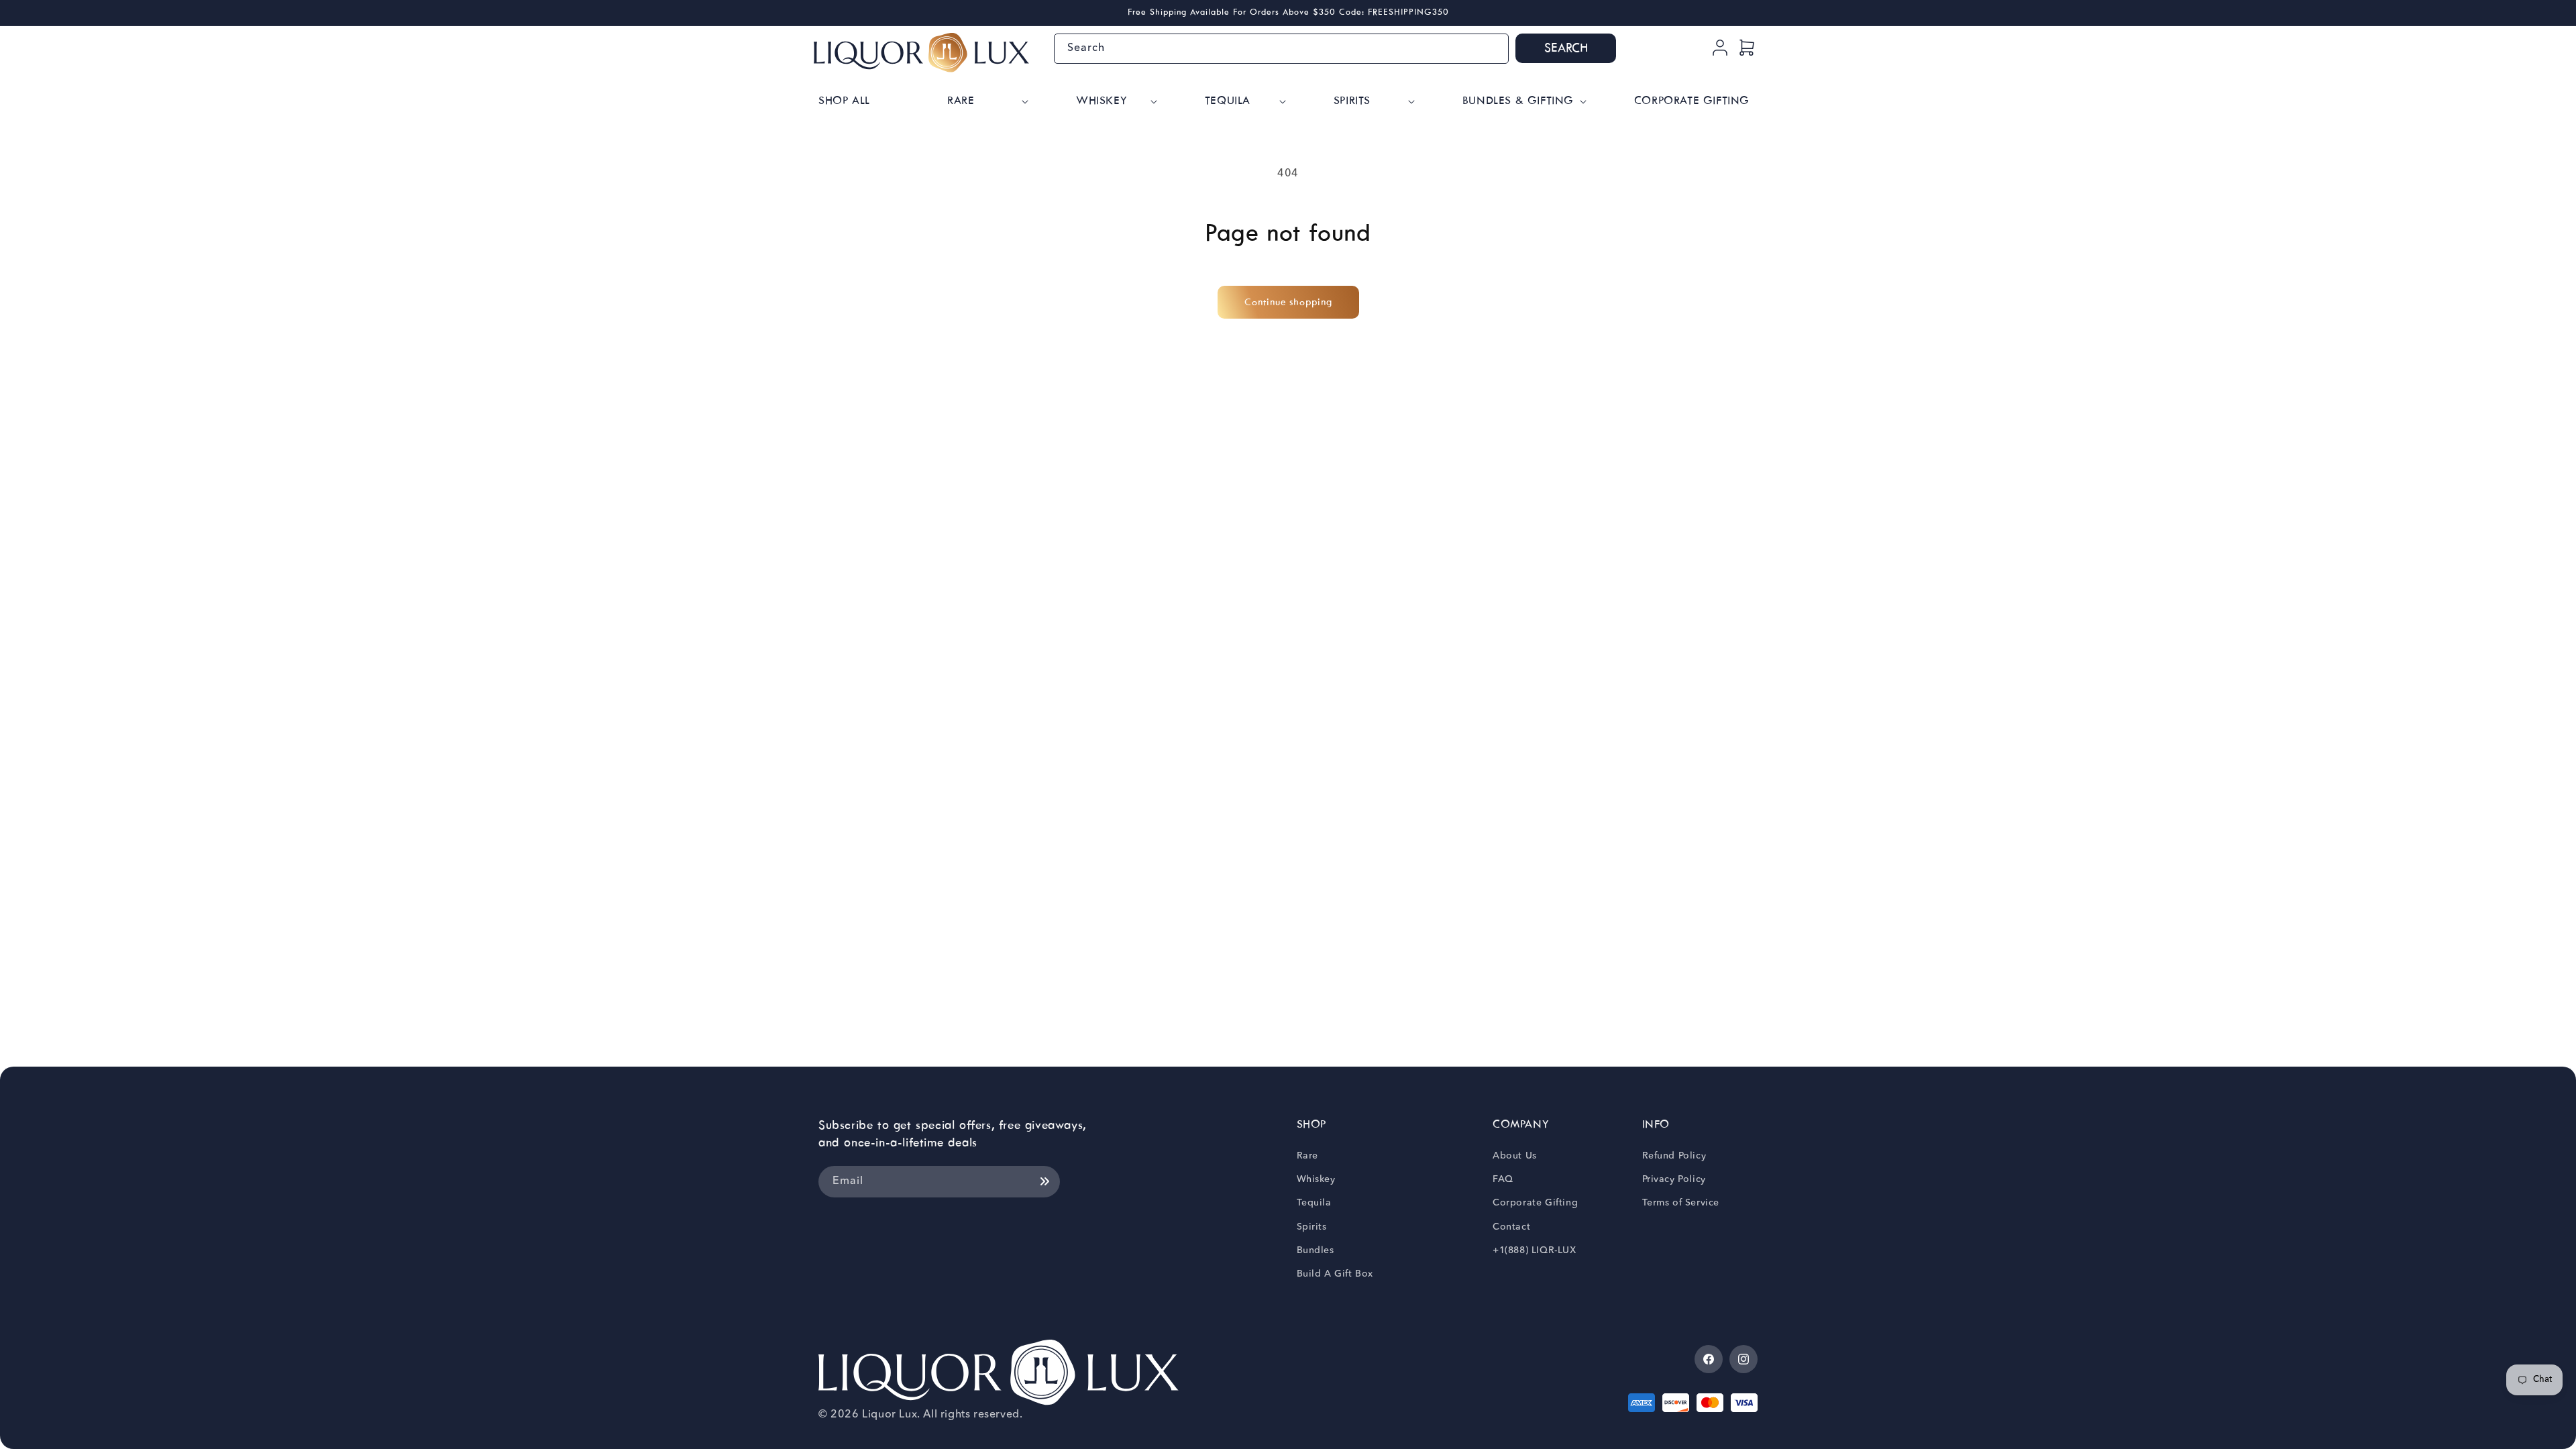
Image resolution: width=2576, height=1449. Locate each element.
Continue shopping (1288, 303)
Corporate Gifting (1535, 1203)
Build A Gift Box (1335, 1274)
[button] (986, 102)
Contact (1511, 1227)
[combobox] (1281, 49)
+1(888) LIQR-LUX (1535, 1250)
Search (1566, 49)
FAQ (1503, 1179)
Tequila (1314, 1203)
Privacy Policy (1674, 1179)
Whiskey (1316, 1179)
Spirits (1312, 1227)
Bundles (1316, 1250)
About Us (1515, 1156)
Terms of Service (1681, 1203)
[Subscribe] (1044, 1182)
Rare (1307, 1156)
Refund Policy (1674, 1156)
